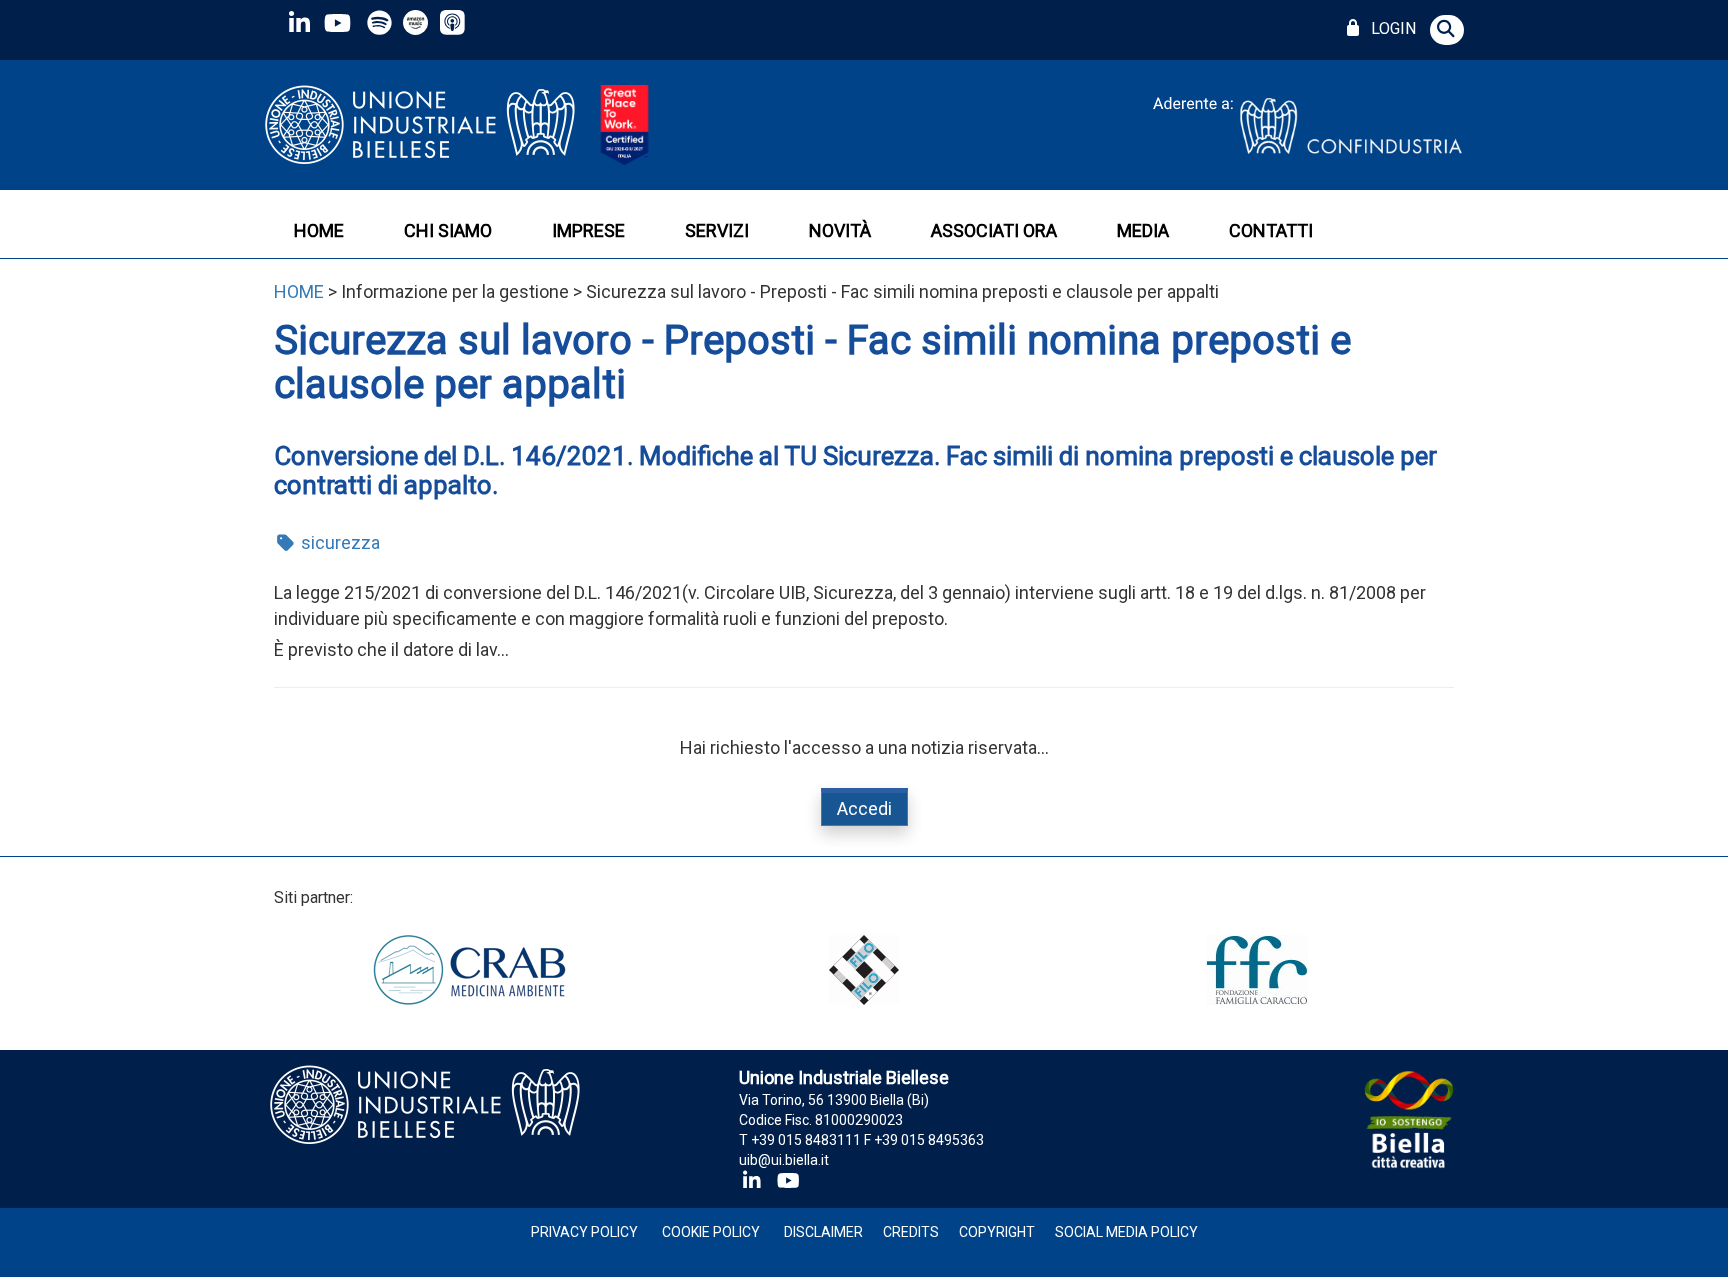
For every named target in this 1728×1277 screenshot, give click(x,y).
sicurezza (338, 542)
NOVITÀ (840, 230)
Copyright (997, 1232)
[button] (1447, 30)
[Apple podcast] (454, 22)
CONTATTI (1271, 230)
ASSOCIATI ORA (994, 230)
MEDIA (1143, 230)
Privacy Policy (584, 1232)
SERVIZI (717, 230)
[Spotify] (379, 22)
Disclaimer (823, 1232)
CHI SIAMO (448, 230)
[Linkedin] (299, 22)
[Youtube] (337, 22)
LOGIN (1389, 28)
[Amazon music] (417, 22)
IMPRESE (588, 230)
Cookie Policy (711, 1232)
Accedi (864, 808)
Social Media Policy (1126, 1232)
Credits (911, 1232)
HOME (319, 230)
